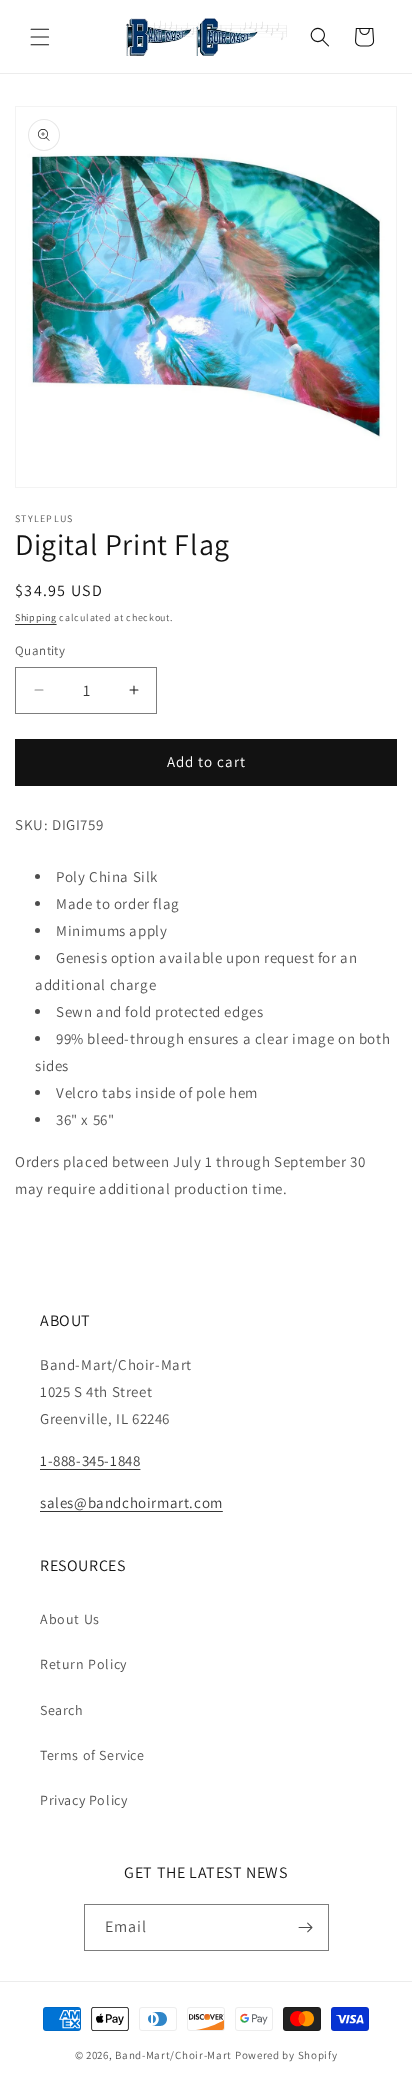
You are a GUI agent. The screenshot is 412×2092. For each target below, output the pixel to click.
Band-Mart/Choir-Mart (173, 2055)
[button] (40, 37)
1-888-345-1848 (90, 1460)
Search (62, 1710)
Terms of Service (92, 1755)
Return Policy (83, 1664)
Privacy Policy (83, 1800)
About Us (70, 1619)
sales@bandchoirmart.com (131, 1502)
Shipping (36, 617)
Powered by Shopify (286, 2055)
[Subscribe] (306, 1927)
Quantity (40, 650)
